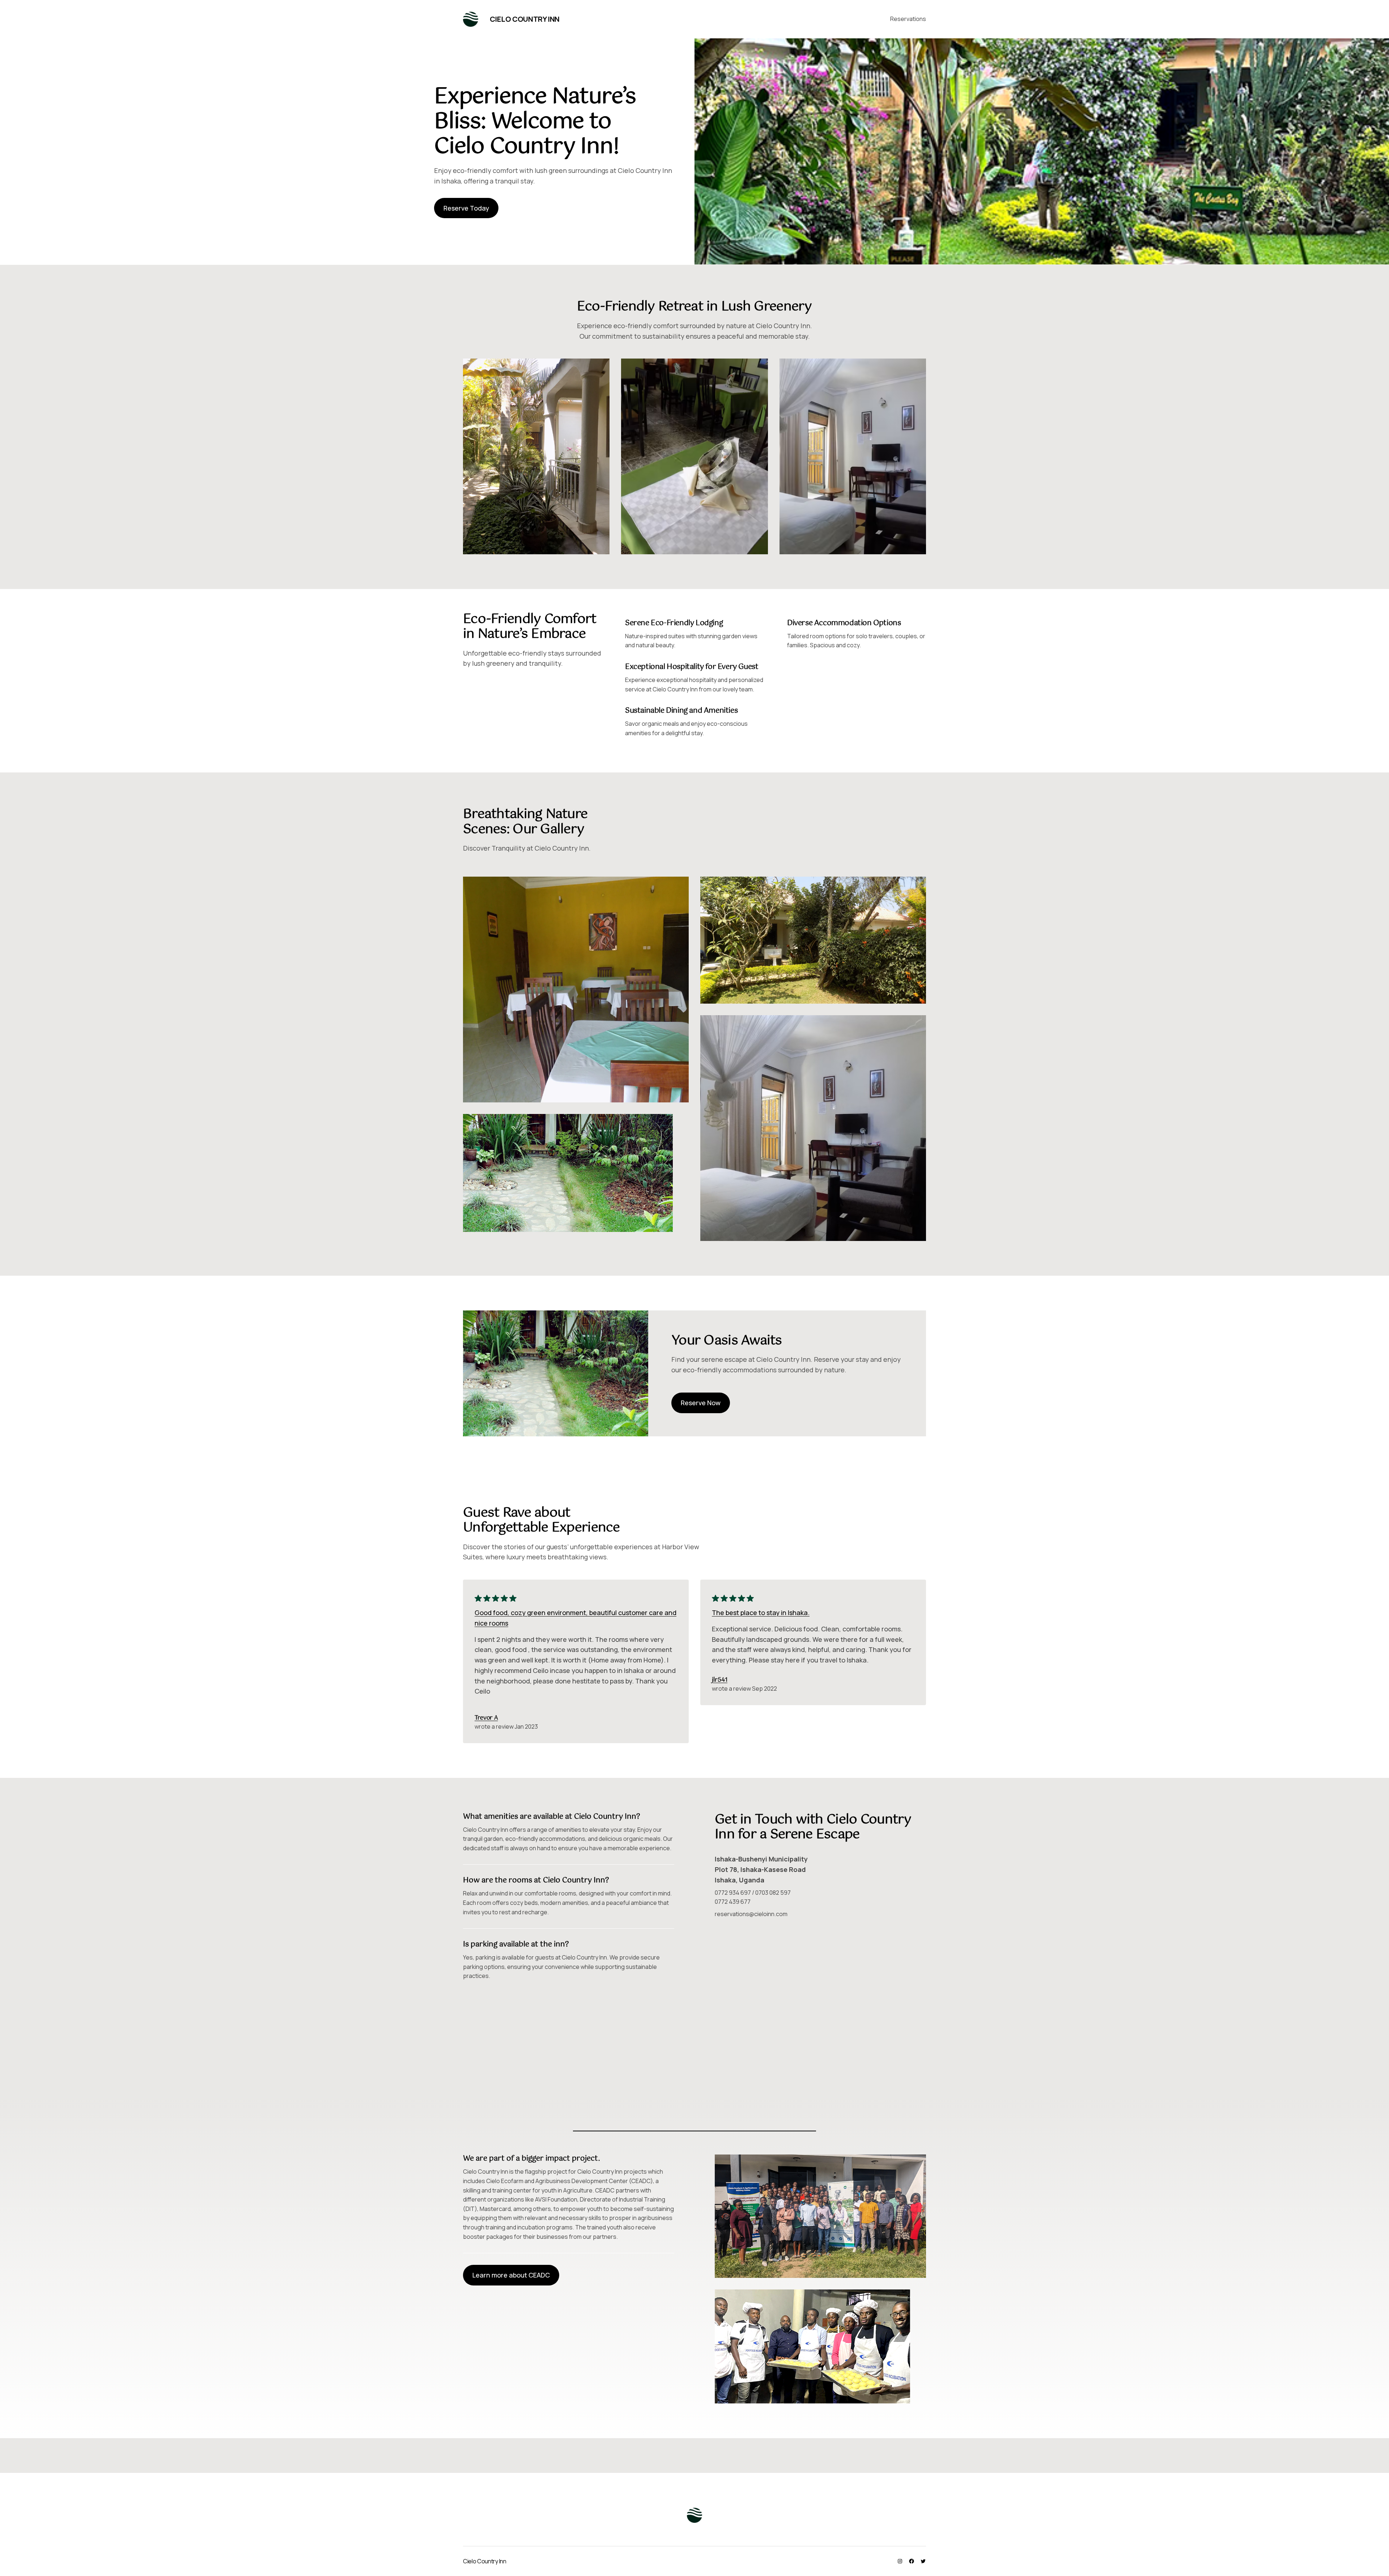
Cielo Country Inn (525, 19)
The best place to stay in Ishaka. (761, 1613)
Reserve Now (701, 1403)
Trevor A (486, 1718)
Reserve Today (466, 208)
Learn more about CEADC (511, 2275)
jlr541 (720, 1680)
